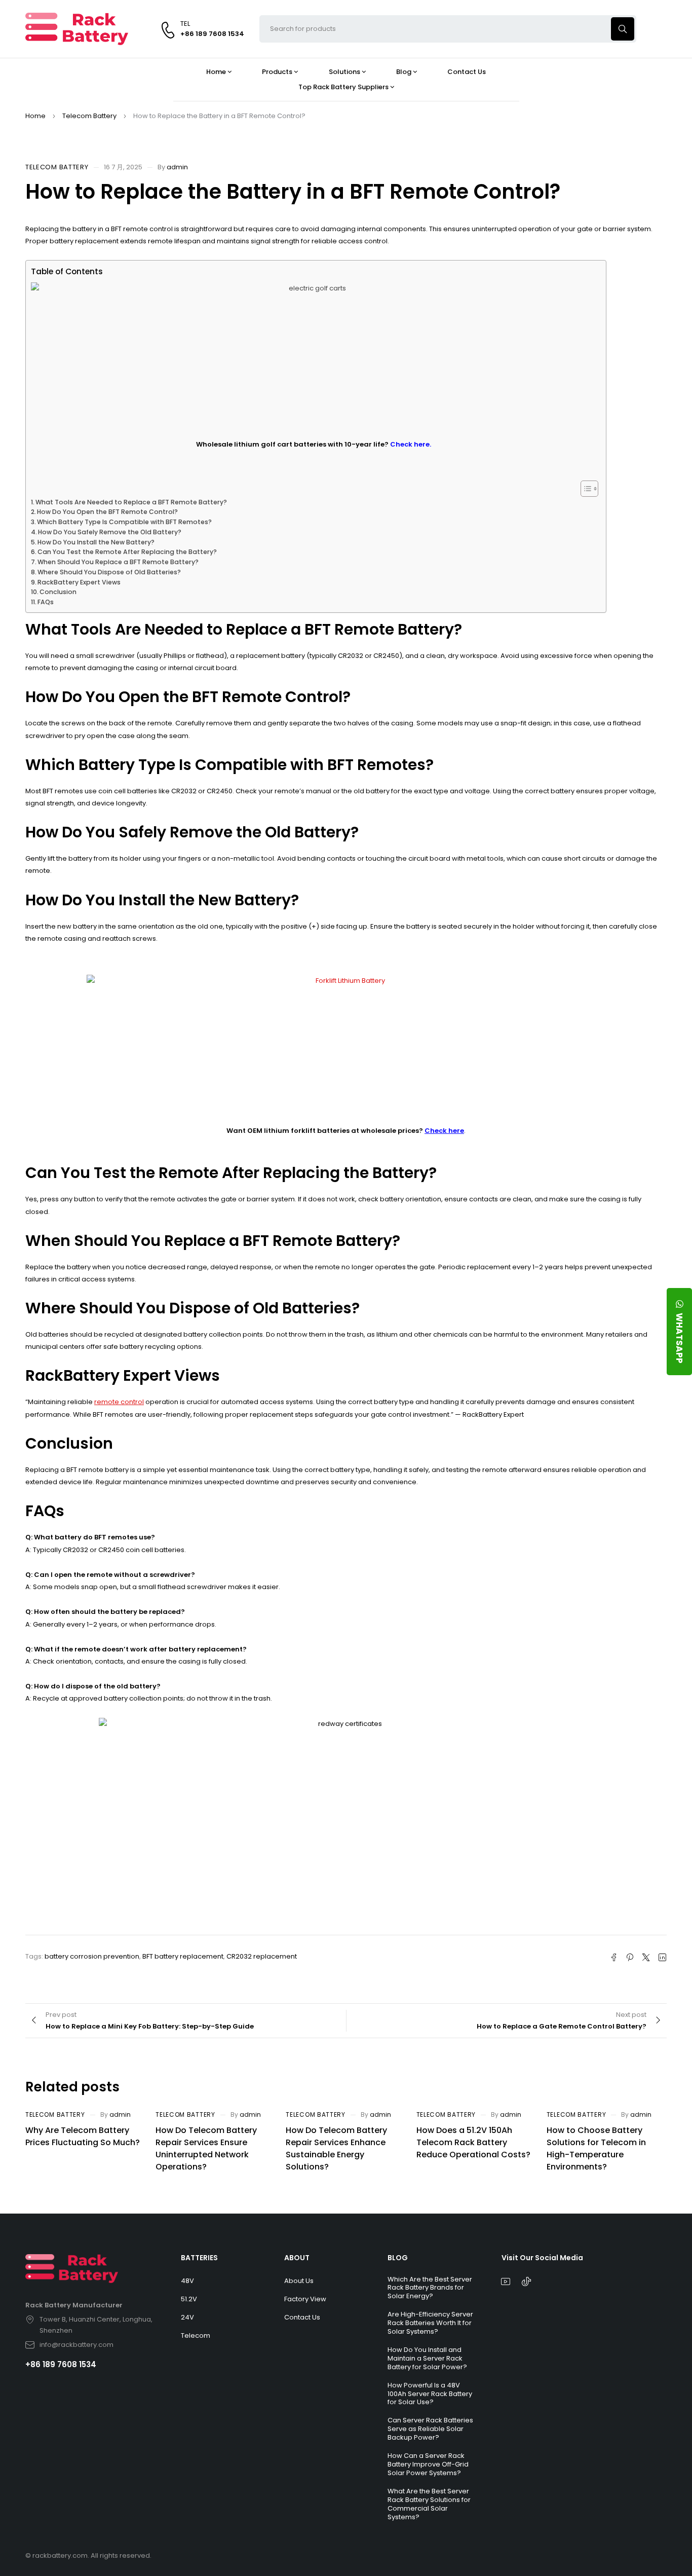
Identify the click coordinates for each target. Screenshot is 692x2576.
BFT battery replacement (183, 1956)
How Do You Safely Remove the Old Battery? (110, 532)
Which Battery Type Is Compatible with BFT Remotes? (124, 522)
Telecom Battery (89, 116)
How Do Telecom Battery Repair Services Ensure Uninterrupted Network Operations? (206, 2148)
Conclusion (58, 592)
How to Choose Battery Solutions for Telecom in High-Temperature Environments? (596, 2148)
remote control (119, 1402)
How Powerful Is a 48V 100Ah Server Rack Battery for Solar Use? (430, 2394)
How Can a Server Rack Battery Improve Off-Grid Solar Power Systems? (428, 2464)
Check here (444, 1131)
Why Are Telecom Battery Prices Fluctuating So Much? (83, 2136)
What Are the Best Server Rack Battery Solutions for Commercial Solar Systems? (429, 2504)
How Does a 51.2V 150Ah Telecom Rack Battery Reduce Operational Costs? (473, 2142)
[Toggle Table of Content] (584, 489)
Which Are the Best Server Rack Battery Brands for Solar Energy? (430, 2288)
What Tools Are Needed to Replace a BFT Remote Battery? (131, 502)
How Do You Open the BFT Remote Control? (107, 512)
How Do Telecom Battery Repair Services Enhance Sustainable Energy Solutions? (336, 2148)
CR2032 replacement (262, 1956)
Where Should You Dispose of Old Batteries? (109, 572)
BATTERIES (199, 2258)
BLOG (398, 2258)
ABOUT (297, 2258)
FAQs (46, 602)
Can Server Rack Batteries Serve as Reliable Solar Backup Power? (430, 2429)
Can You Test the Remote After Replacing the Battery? (127, 552)
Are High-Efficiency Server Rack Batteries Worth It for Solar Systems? (430, 2323)
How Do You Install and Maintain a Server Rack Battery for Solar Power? (427, 2358)
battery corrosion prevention (92, 1956)
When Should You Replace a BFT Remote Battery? (118, 562)
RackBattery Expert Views (79, 582)
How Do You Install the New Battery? (96, 542)
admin (177, 167)
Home (35, 116)
